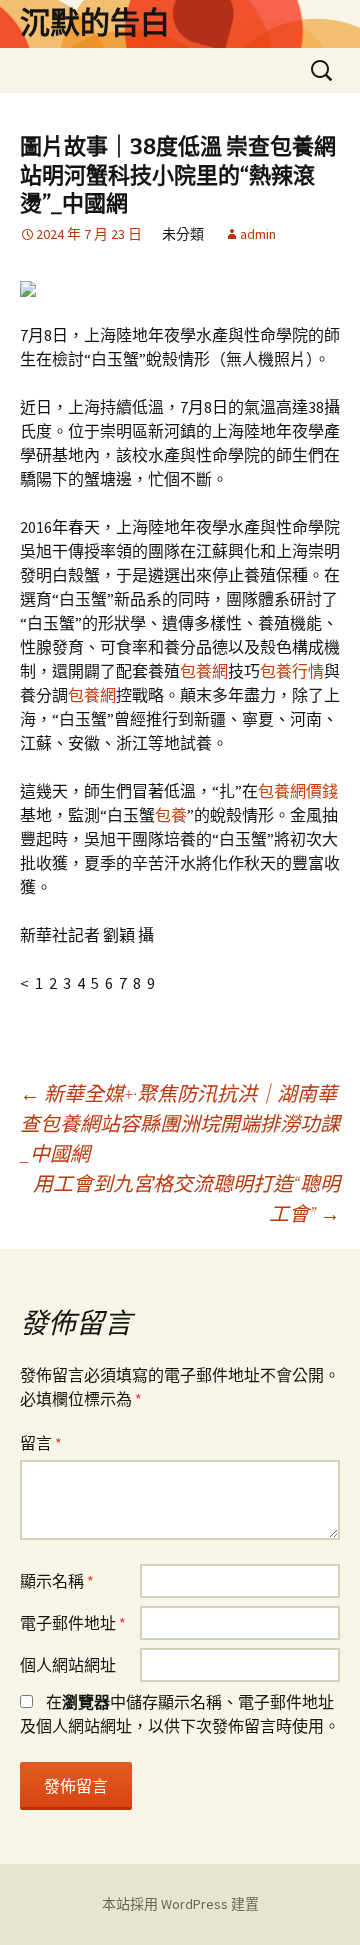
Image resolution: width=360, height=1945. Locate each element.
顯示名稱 (57, 1581)
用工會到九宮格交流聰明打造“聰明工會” (186, 1198)
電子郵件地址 (73, 1623)
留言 (41, 1443)
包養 (171, 815)
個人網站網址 (68, 1665)
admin (258, 234)
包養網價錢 (298, 791)
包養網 (204, 671)
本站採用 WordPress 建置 (180, 1904)
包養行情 (292, 671)
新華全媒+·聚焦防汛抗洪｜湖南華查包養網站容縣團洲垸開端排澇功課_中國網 (180, 1123)
